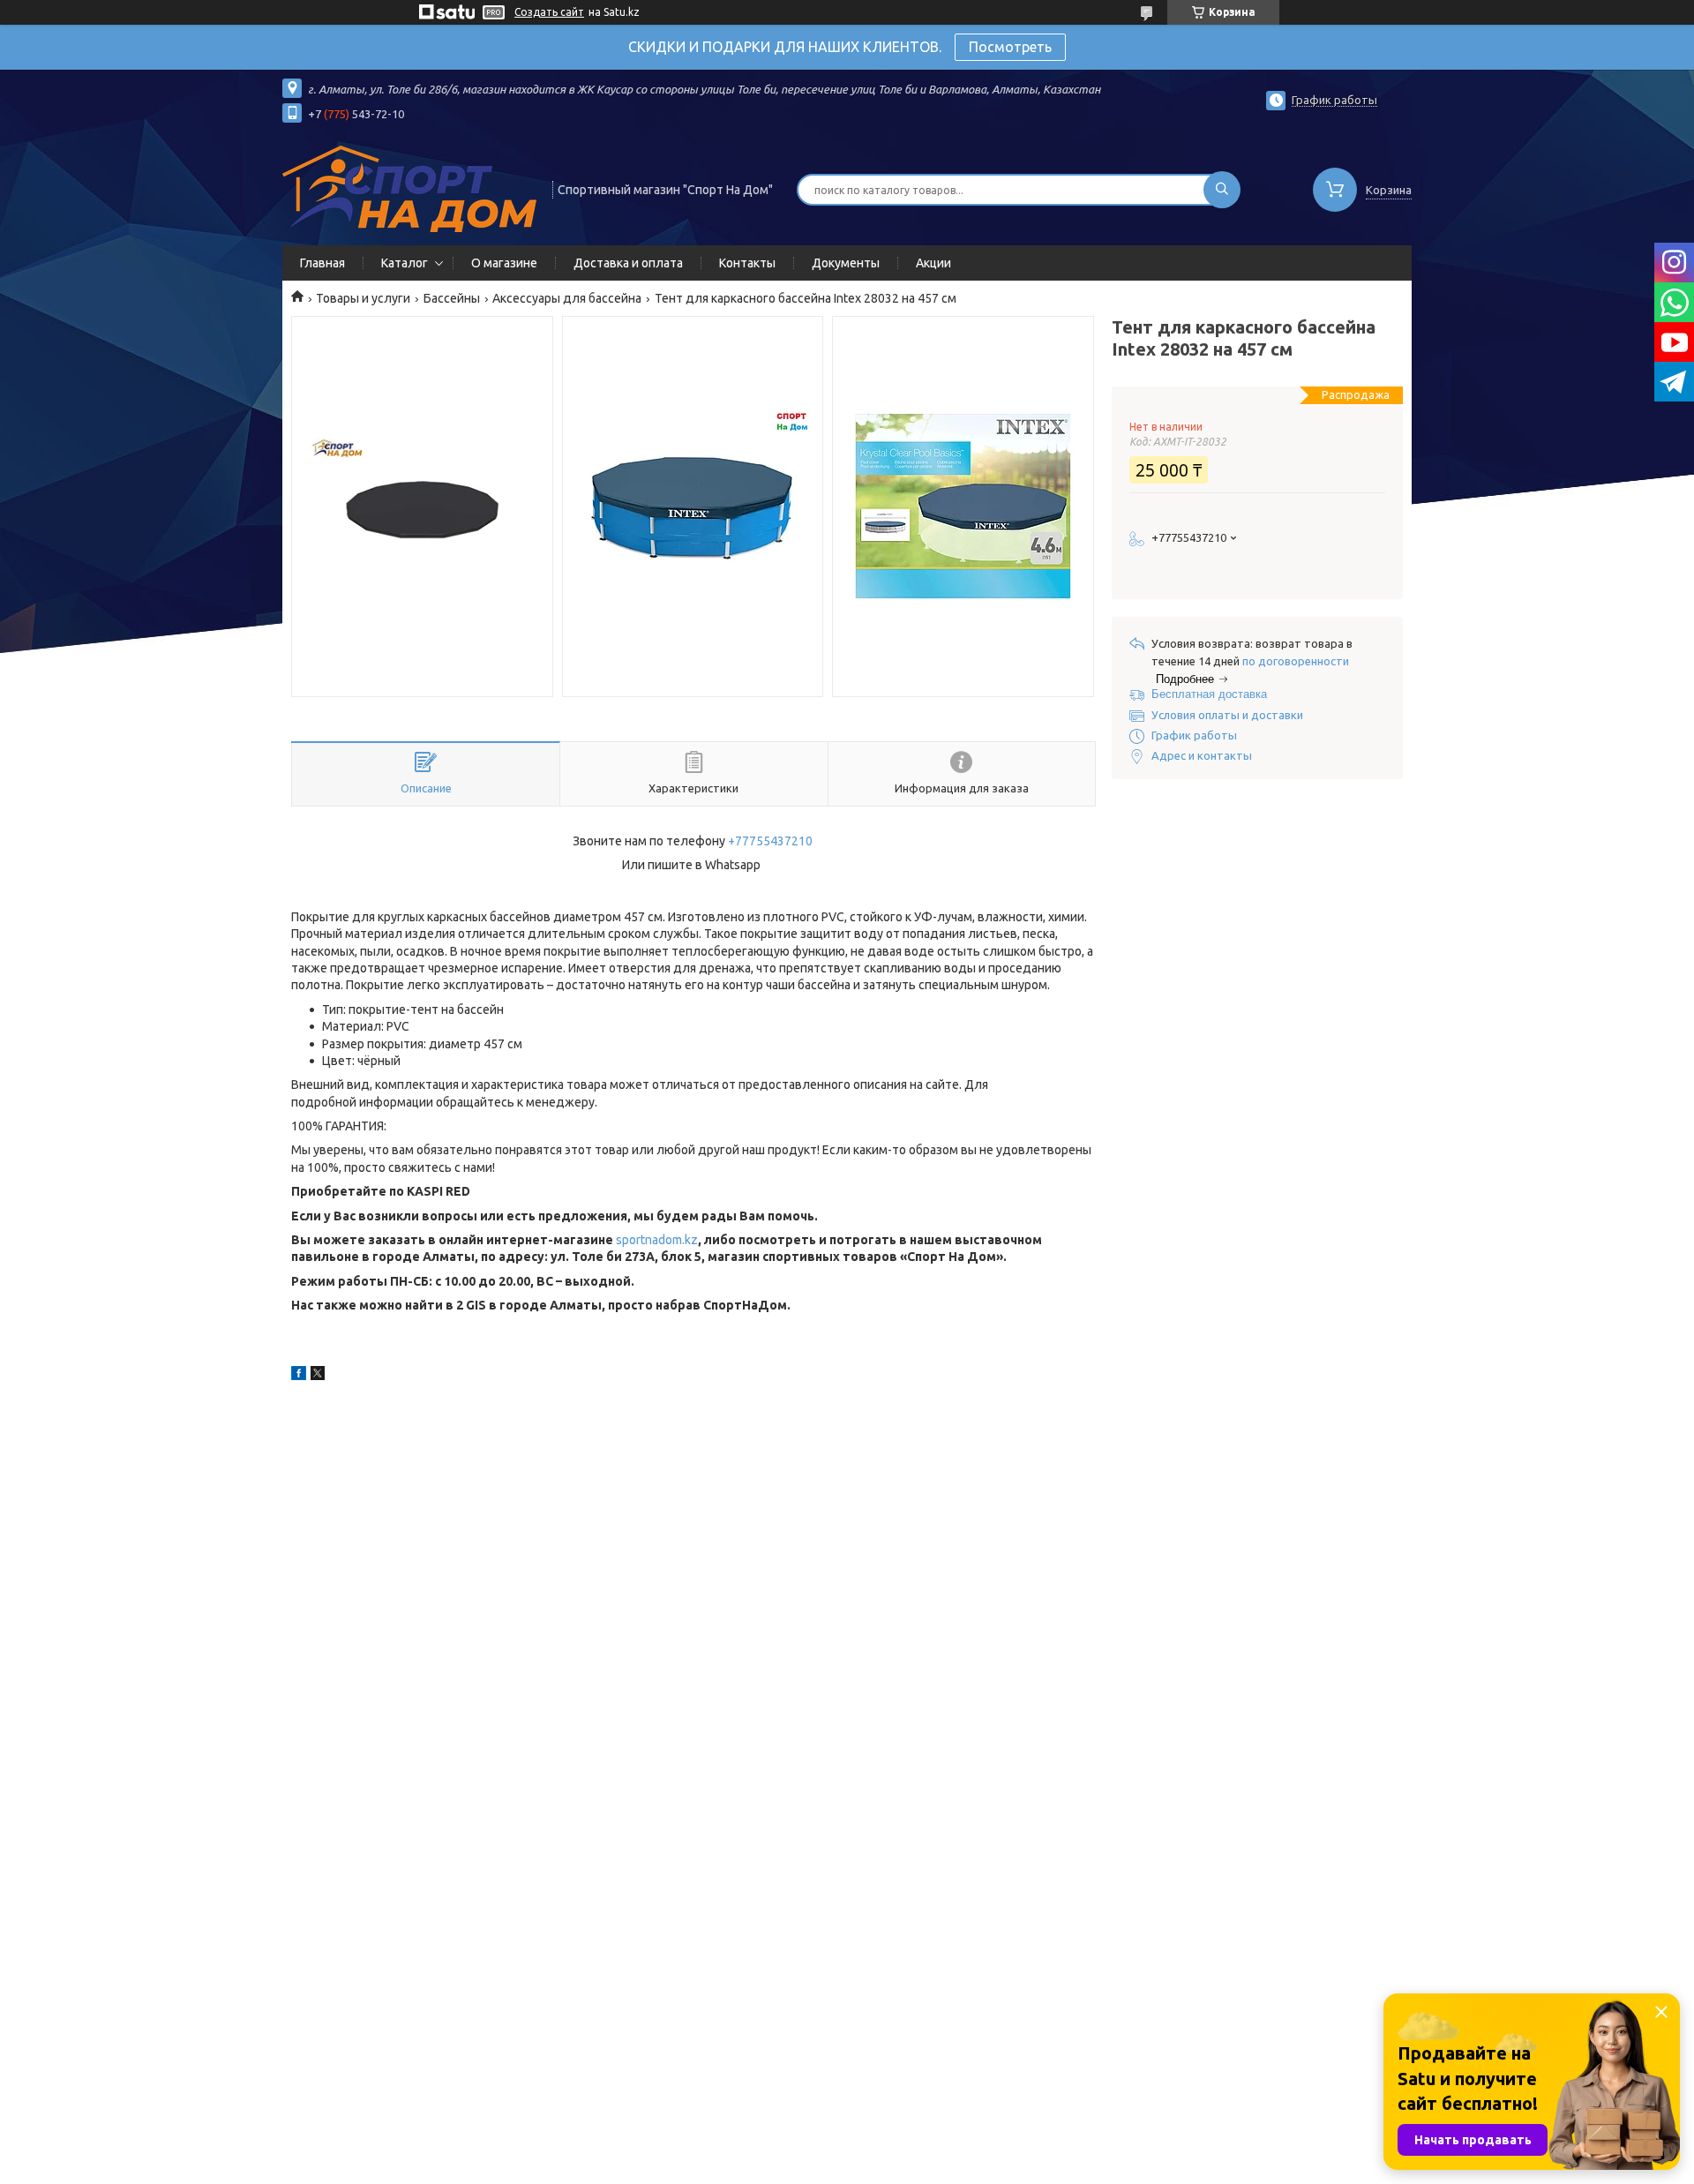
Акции (933, 263)
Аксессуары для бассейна (567, 298)
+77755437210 (770, 841)
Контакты (747, 263)
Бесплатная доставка (1209, 694)
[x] (318, 1376)
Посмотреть (1010, 47)
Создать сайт (549, 12)
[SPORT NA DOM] (409, 188)
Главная (322, 263)
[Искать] (1222, 190)
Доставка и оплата (628, 263)
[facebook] (299, 1376)
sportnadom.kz (657, 1240)
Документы (846, 263)
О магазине (504, 263)
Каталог (405, 263)
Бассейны (452, 298)
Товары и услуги (363, 298)
